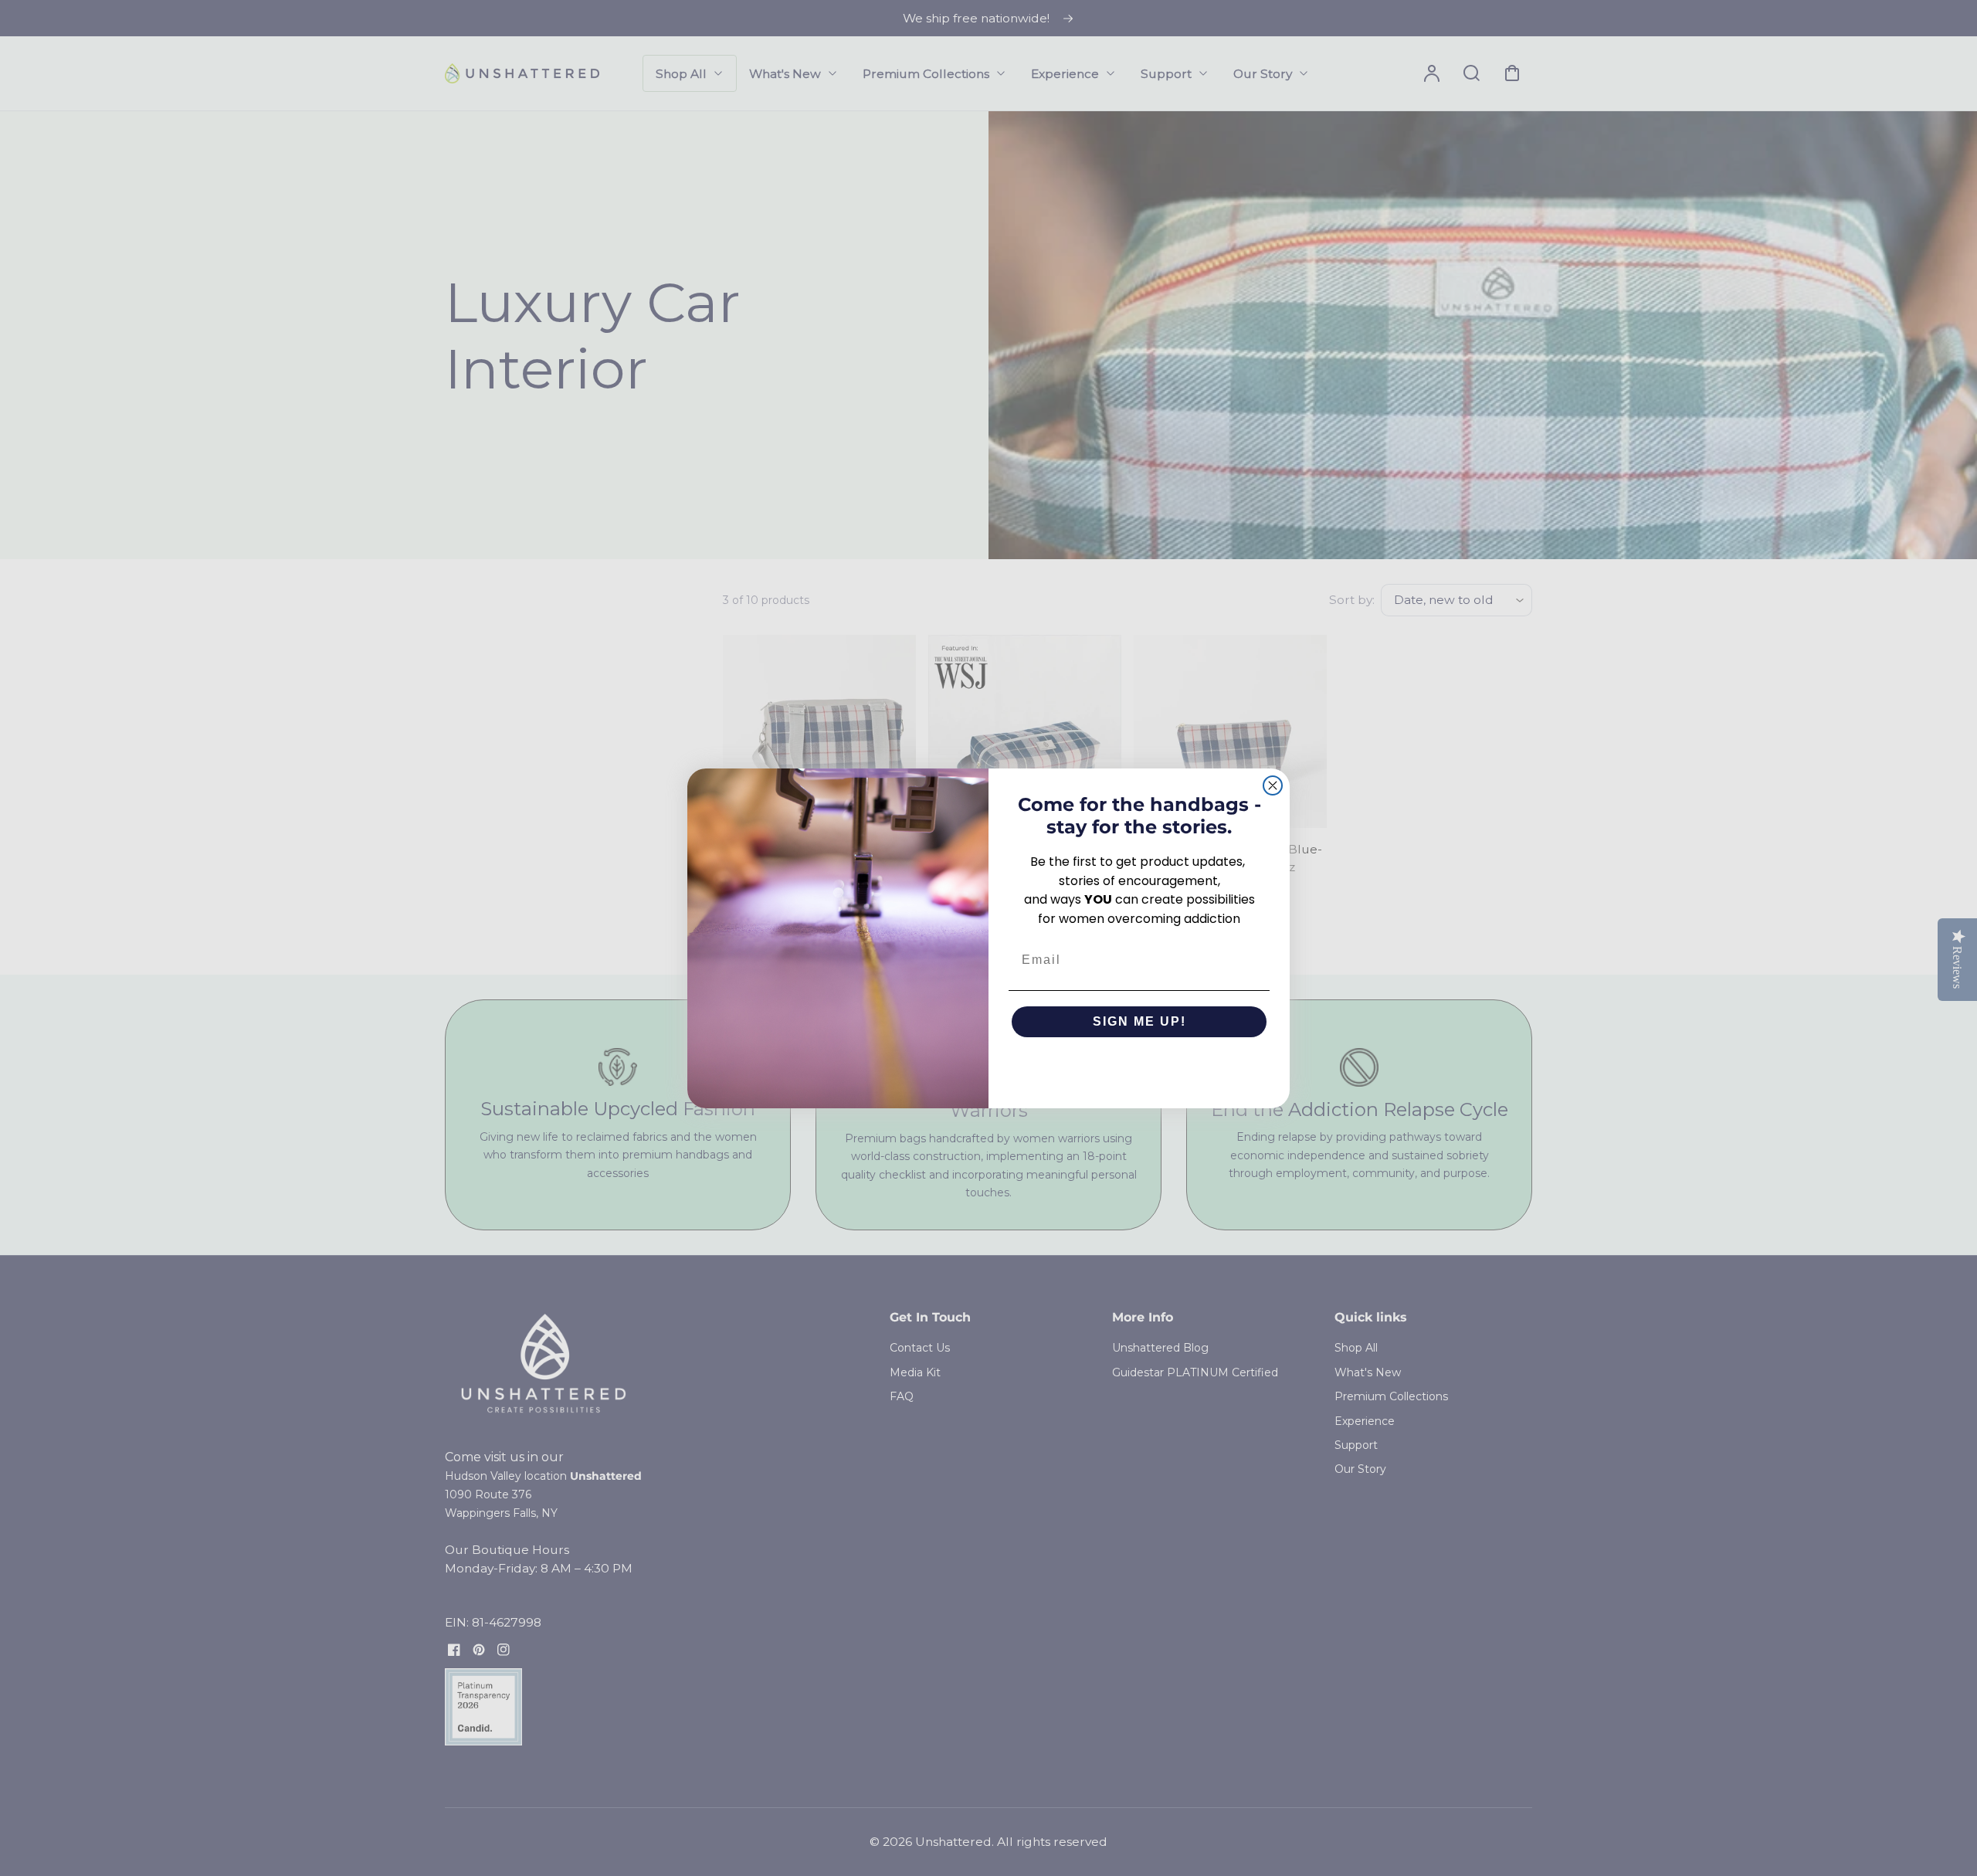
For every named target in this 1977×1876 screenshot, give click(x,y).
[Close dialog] (1273, 785)
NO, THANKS (1139, 1068)
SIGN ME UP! (1139, 1021)
